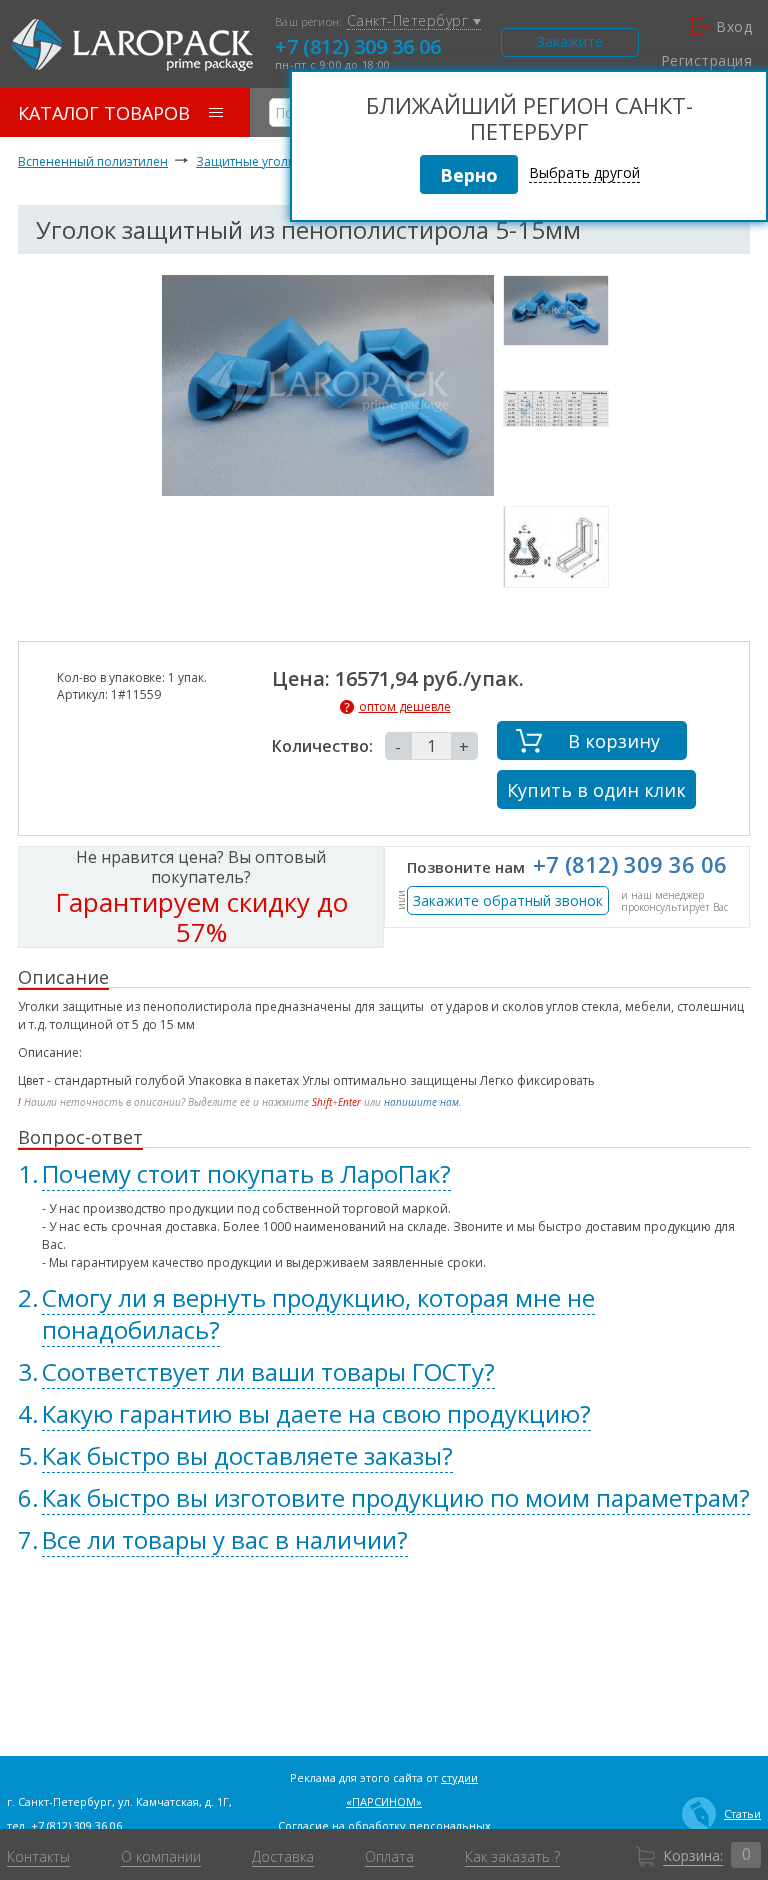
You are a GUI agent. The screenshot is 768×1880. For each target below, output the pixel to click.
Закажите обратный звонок (508, 900)
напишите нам (421, 1102)
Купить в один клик (596, 790)
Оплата (389, 1857)
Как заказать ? (512, 1857)
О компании (161, 1857)
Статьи (742, 1813)
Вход (734, 27)
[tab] (384, 1174)
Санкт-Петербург (410, 21)
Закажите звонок (570, 44)
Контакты (38, 1857)
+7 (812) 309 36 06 (358, 46)
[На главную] (132, 45)
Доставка (283, 1857)
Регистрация (706, 61)
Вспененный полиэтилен (93, 161)
